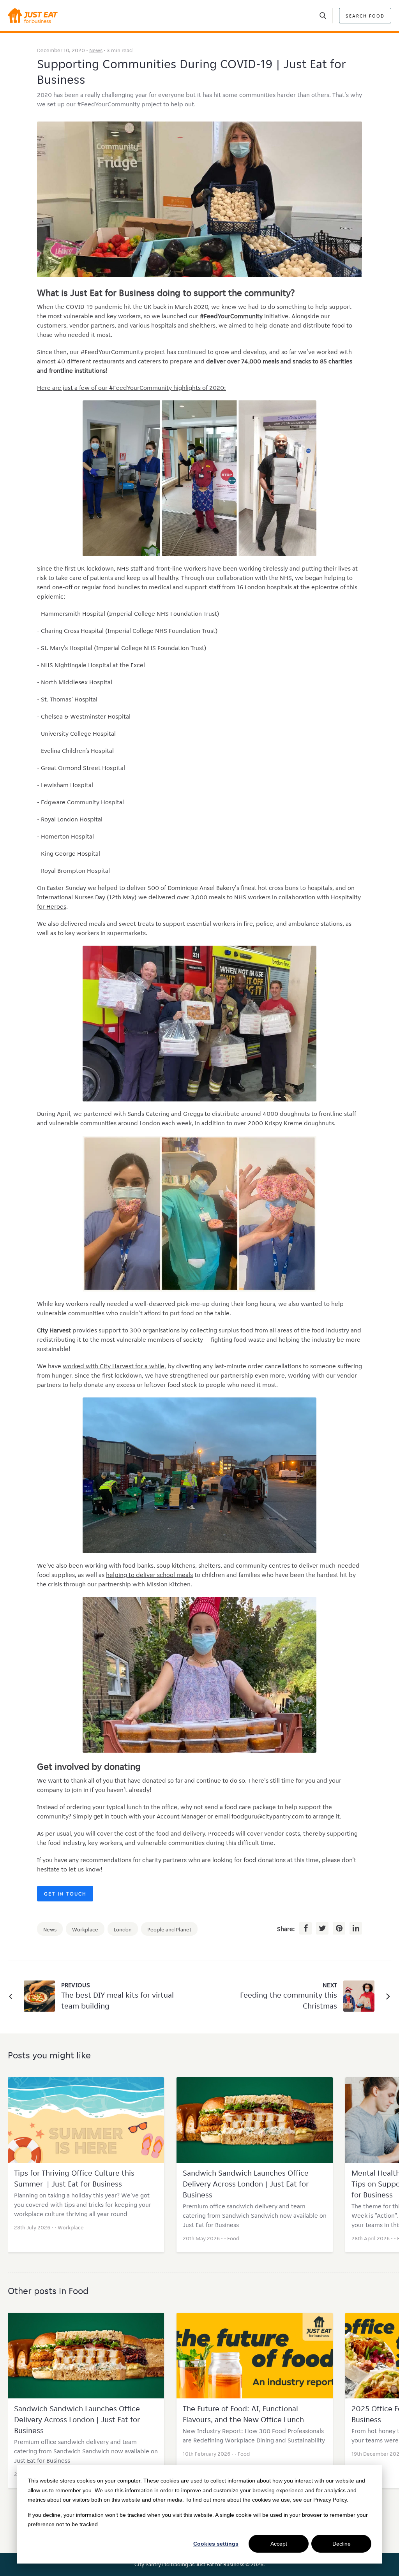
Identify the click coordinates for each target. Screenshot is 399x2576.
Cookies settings (216, 2544)
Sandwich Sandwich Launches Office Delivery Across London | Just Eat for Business (246, 2184)
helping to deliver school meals (149, 1575)
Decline (342, 2544)
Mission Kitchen (169, 1584)
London (123, 1929)
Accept (279, 2544)
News (96, 50)
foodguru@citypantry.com (268, 1816)
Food (233, 2238)
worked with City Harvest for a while (114, 1366)
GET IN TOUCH (65, 1894)
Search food (365, 16)
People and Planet (169, 1929)
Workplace (85, 1929)
